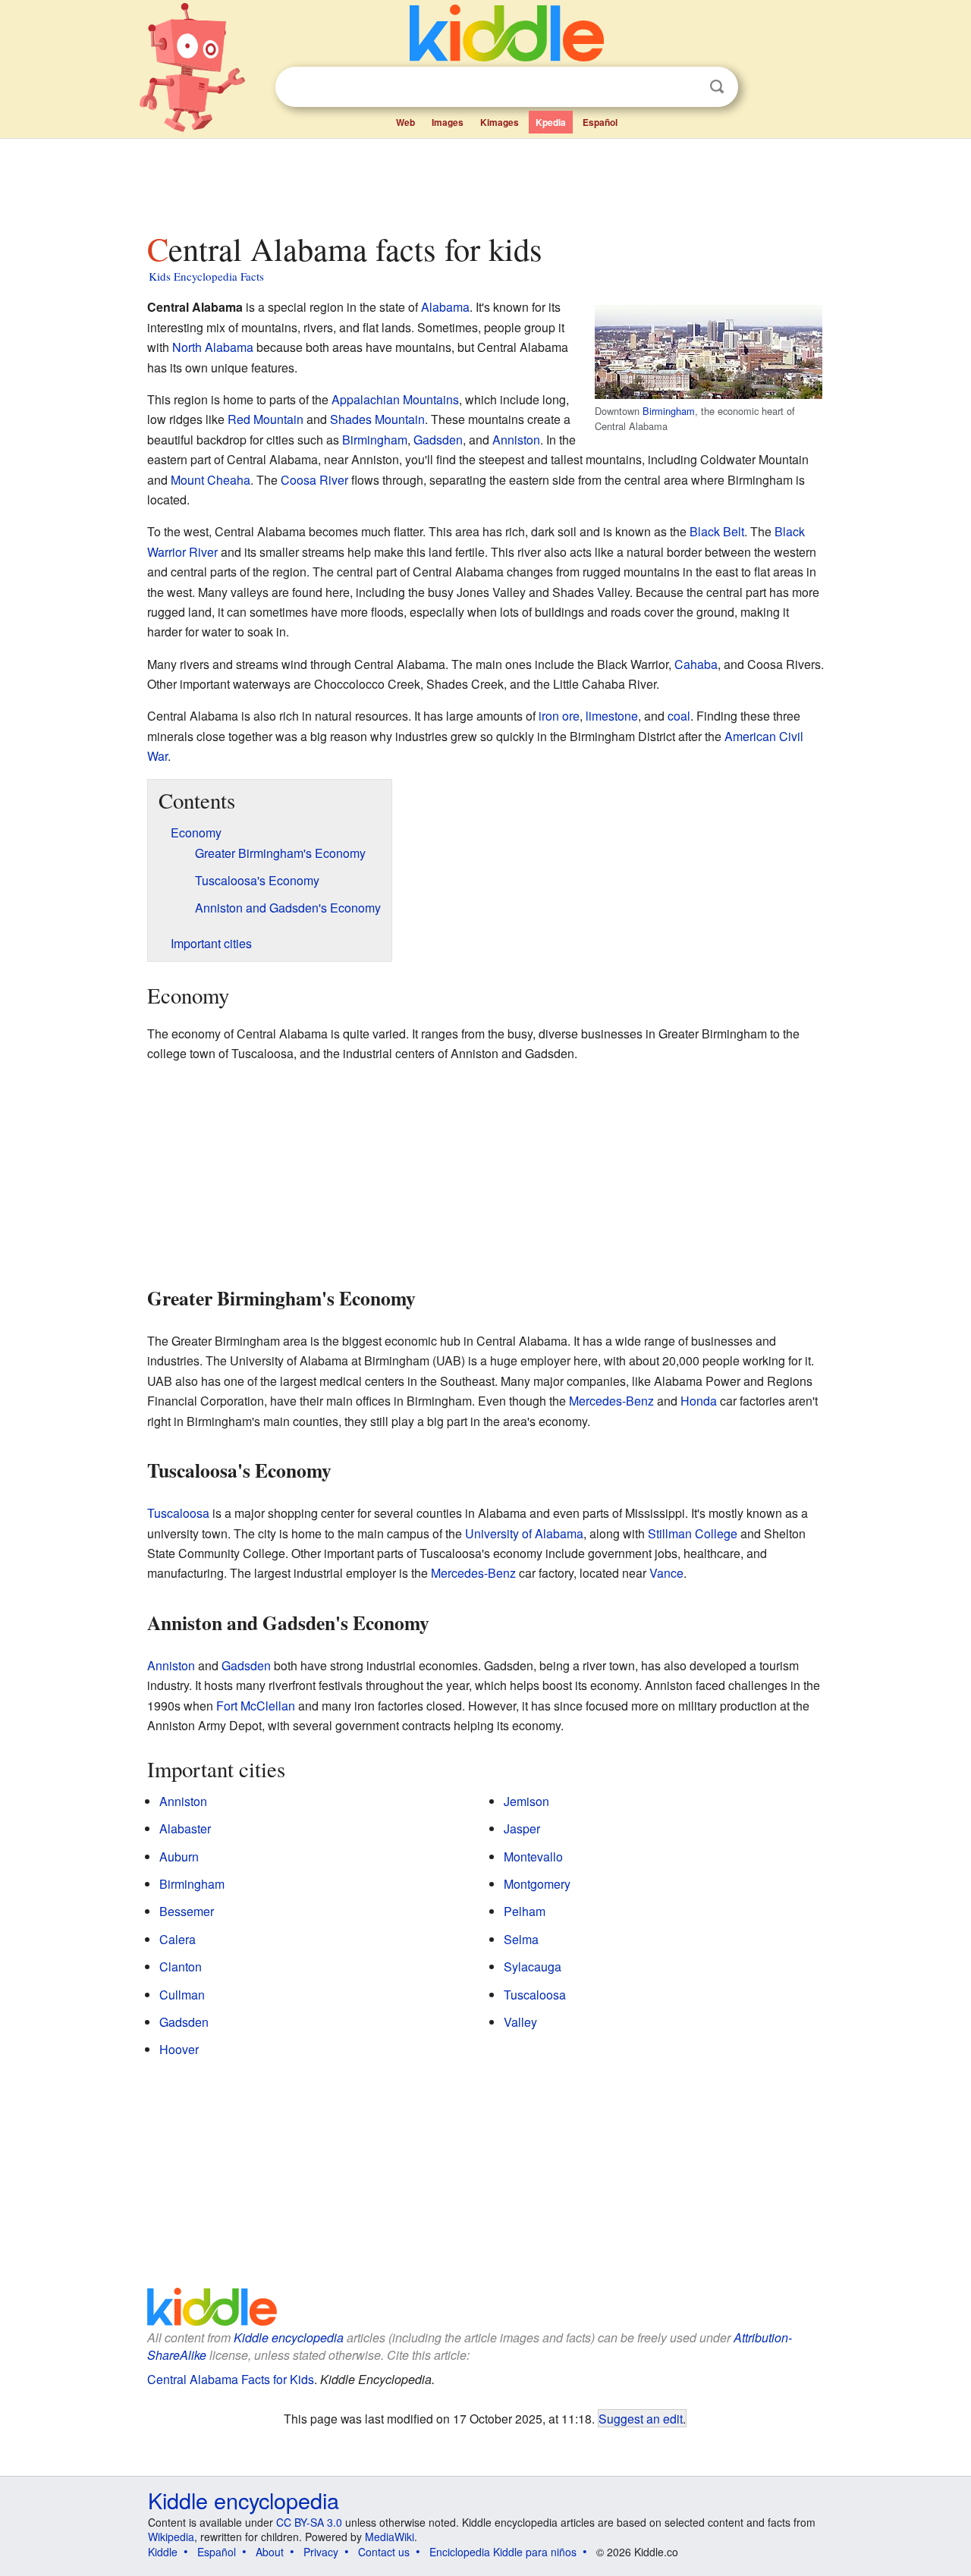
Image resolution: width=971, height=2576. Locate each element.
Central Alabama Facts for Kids (231, 2379)
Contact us (384, 2552)
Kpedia (551, 122)
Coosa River (314, 480)
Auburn (179, 1857)
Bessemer (187, 1911)
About (270, 2552)
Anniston (516, 440)
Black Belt (717, 531)
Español (600, 122)
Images (448, 122)
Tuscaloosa (178, 1513)
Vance (666, 1573)
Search (717, 87)
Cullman (182, 1995)
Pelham (525, 1911)
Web (405, 122)
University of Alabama (524, 1533)
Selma (521, 1939)
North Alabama (213, 347)
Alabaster (185, 1828)
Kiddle (163, 2552)
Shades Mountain (377, 419)
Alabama (445, 307)
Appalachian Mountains (395, 399)
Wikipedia (171, 2537)
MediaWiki (390, 2537)
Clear (686, 87)
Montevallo (533, 1857)
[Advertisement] (485, 181)
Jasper (522, 1828)
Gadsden (438, 440)
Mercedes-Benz (611, 1401)
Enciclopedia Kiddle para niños (503, 2552)
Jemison (526, 1801)
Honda (699, 1401)
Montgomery (537, 1884)
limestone (612, 716)
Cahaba (696, 664)
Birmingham (669, 411)
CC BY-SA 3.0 (309, 2522)
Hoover (179, 2049)
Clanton (181, 1967)
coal (679, 716)
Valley (520, 2022)
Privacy (321, 2552)
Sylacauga (533, 1967)
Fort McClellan (256, 1706)
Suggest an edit (641, 2418)
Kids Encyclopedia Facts (206, 276)
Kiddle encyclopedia (289, 2337)
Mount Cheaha (211, 480)
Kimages (500, 122)
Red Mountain (266, 419)
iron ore (559, 716)
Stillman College (693, 1533)
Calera (178, 1939)
